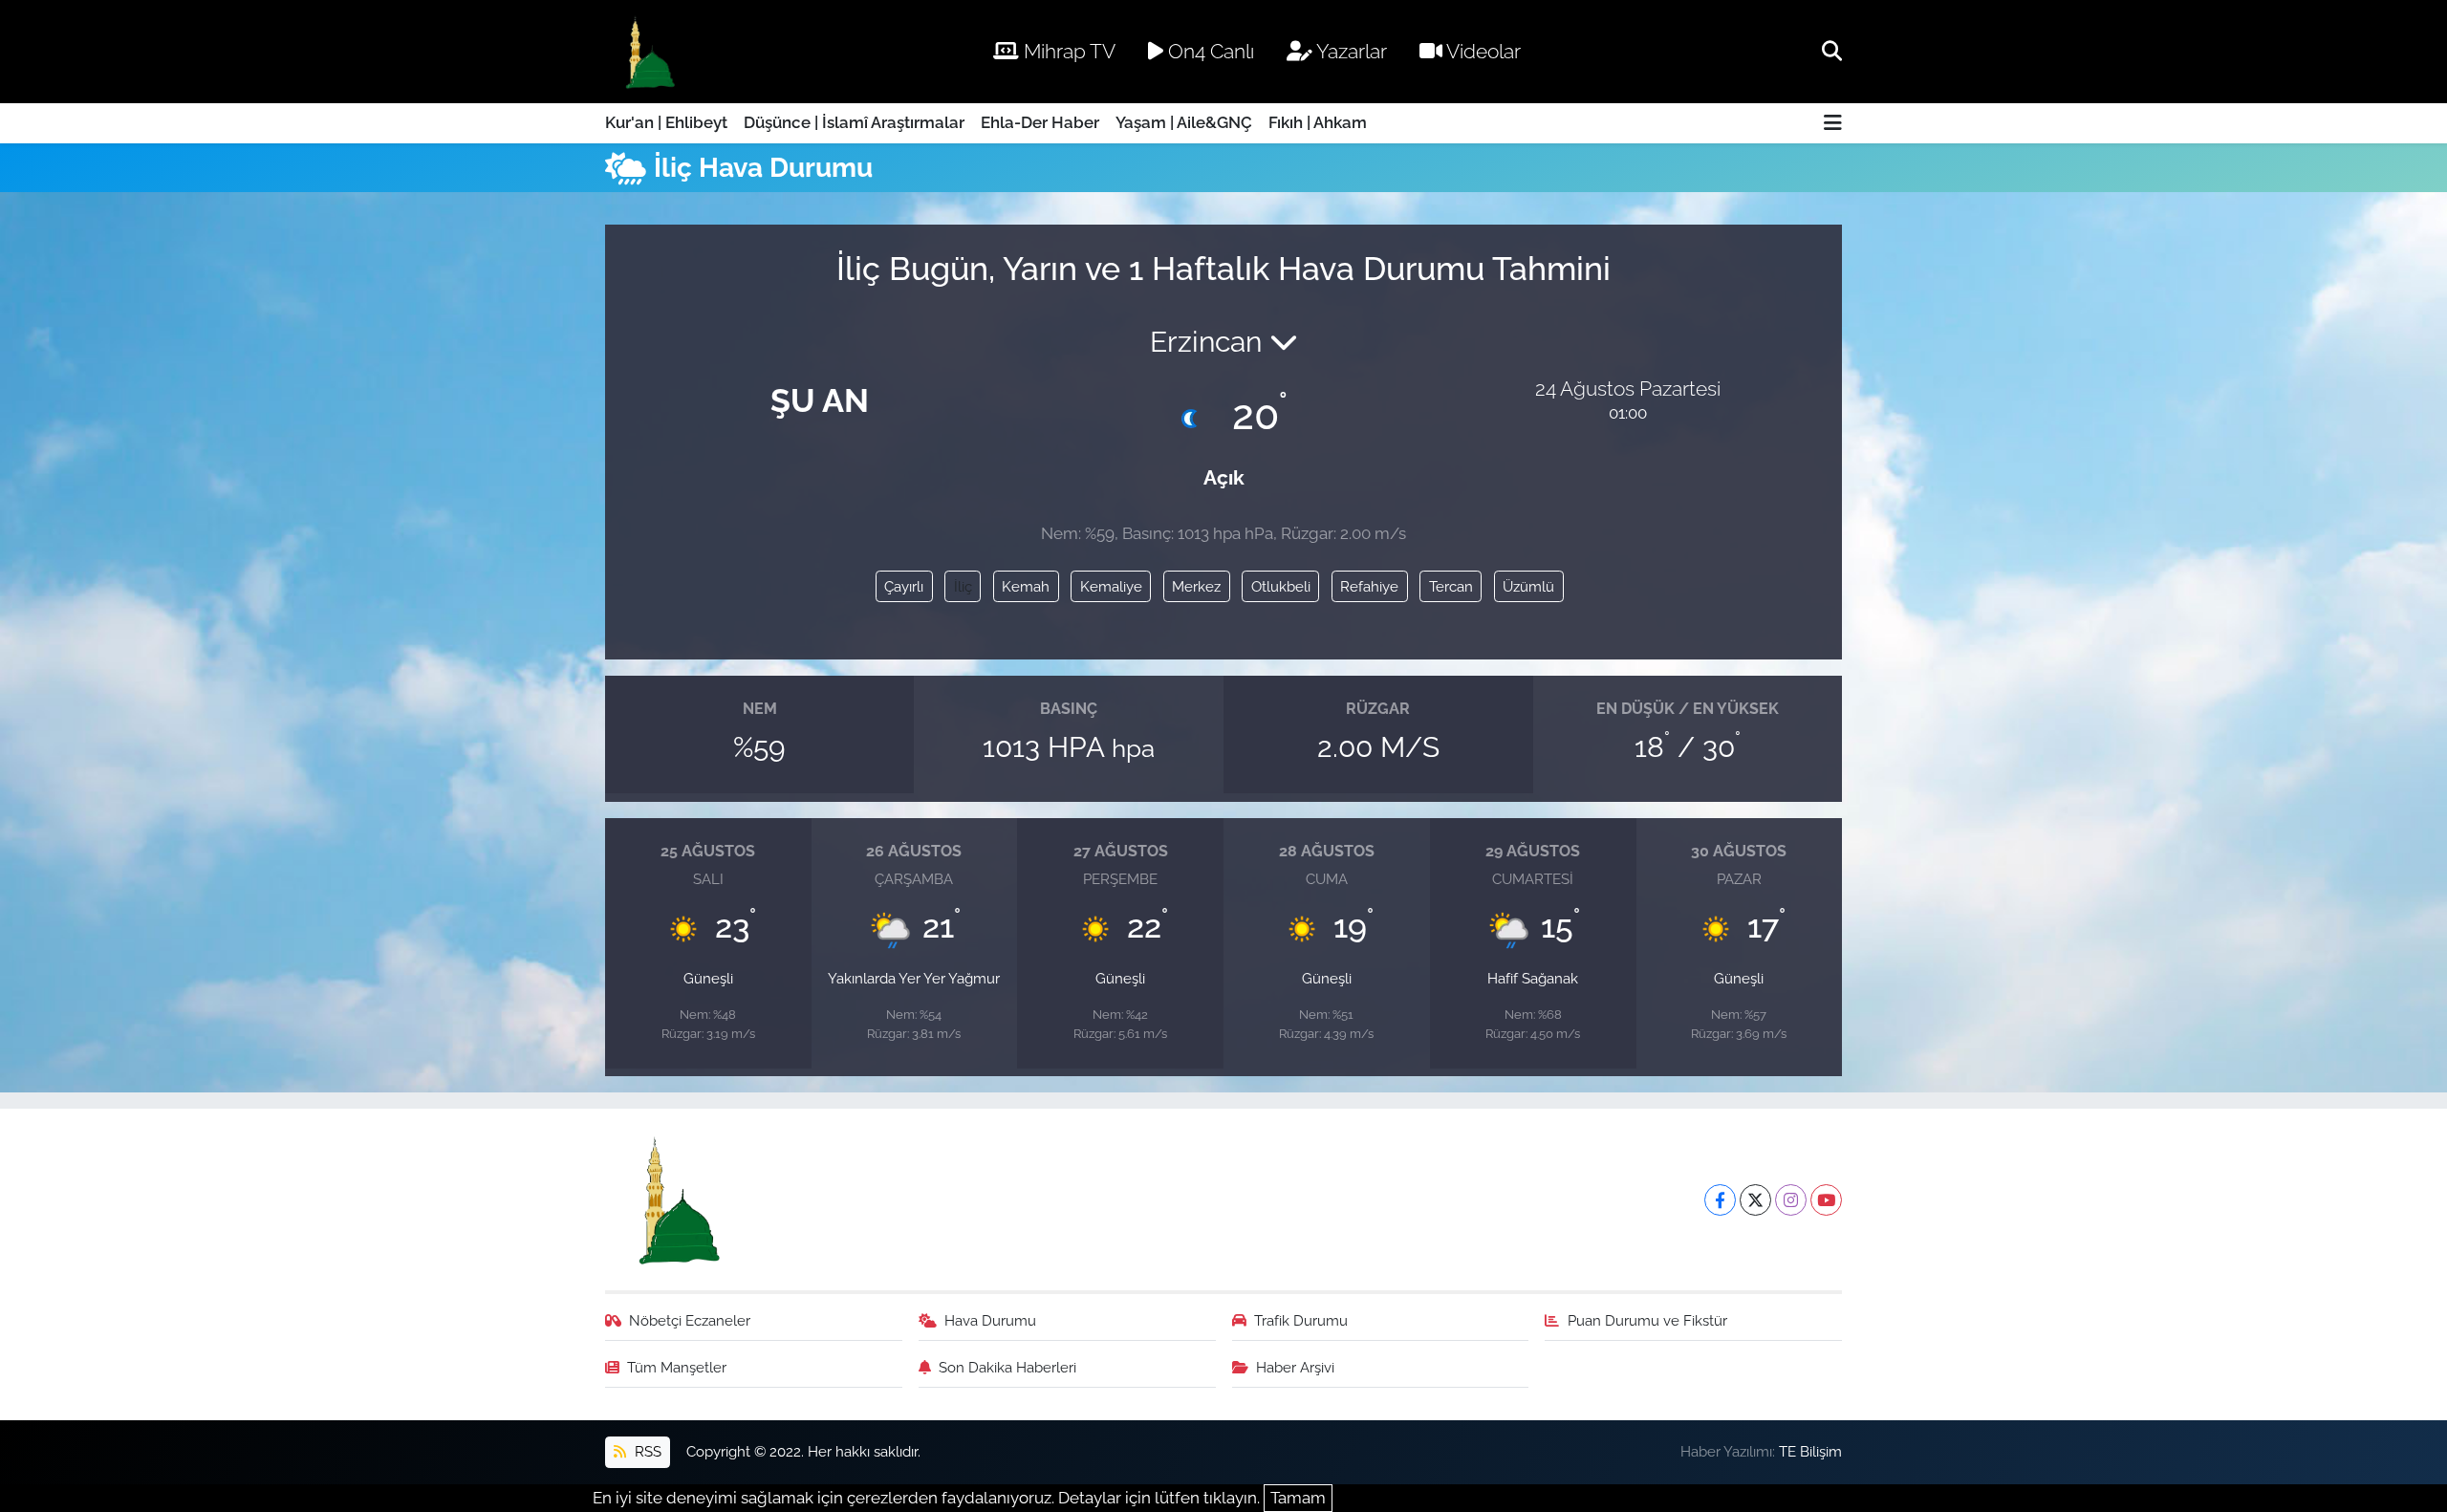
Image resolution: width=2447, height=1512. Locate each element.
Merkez (1196, 586)
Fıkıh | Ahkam (1318, 122)
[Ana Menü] (1833, 124)
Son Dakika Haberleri (1007, 1367)
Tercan (1451, 586)
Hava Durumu (990, 1320)
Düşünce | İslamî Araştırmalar (854, 122)
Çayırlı (904, 586)
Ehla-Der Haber (1040, 122)
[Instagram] (1791, 1200)
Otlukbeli (1281, 586)
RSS (646, 1451)
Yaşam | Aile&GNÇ (1184, 122)
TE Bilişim (1810, 1451)
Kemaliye (1111, 586)
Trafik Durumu (1301, 1320)
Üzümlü (1528, 586)
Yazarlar (1350, 51)
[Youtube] (1826, 1200)
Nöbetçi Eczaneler (690, 1320)
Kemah (1026, 586)
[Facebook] (1720, 1200)
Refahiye (1369, 586)
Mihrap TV (1067, 51)
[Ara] (1832, 51)
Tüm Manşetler (677, 1367)
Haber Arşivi (1295, 1367)
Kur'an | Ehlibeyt (666, 122)
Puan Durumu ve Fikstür (1647, 1320)
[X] (1755, 1200)
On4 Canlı (1209, 51)
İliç (963, 586)
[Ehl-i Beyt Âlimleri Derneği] (649, 52)
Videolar (1482, 51)
